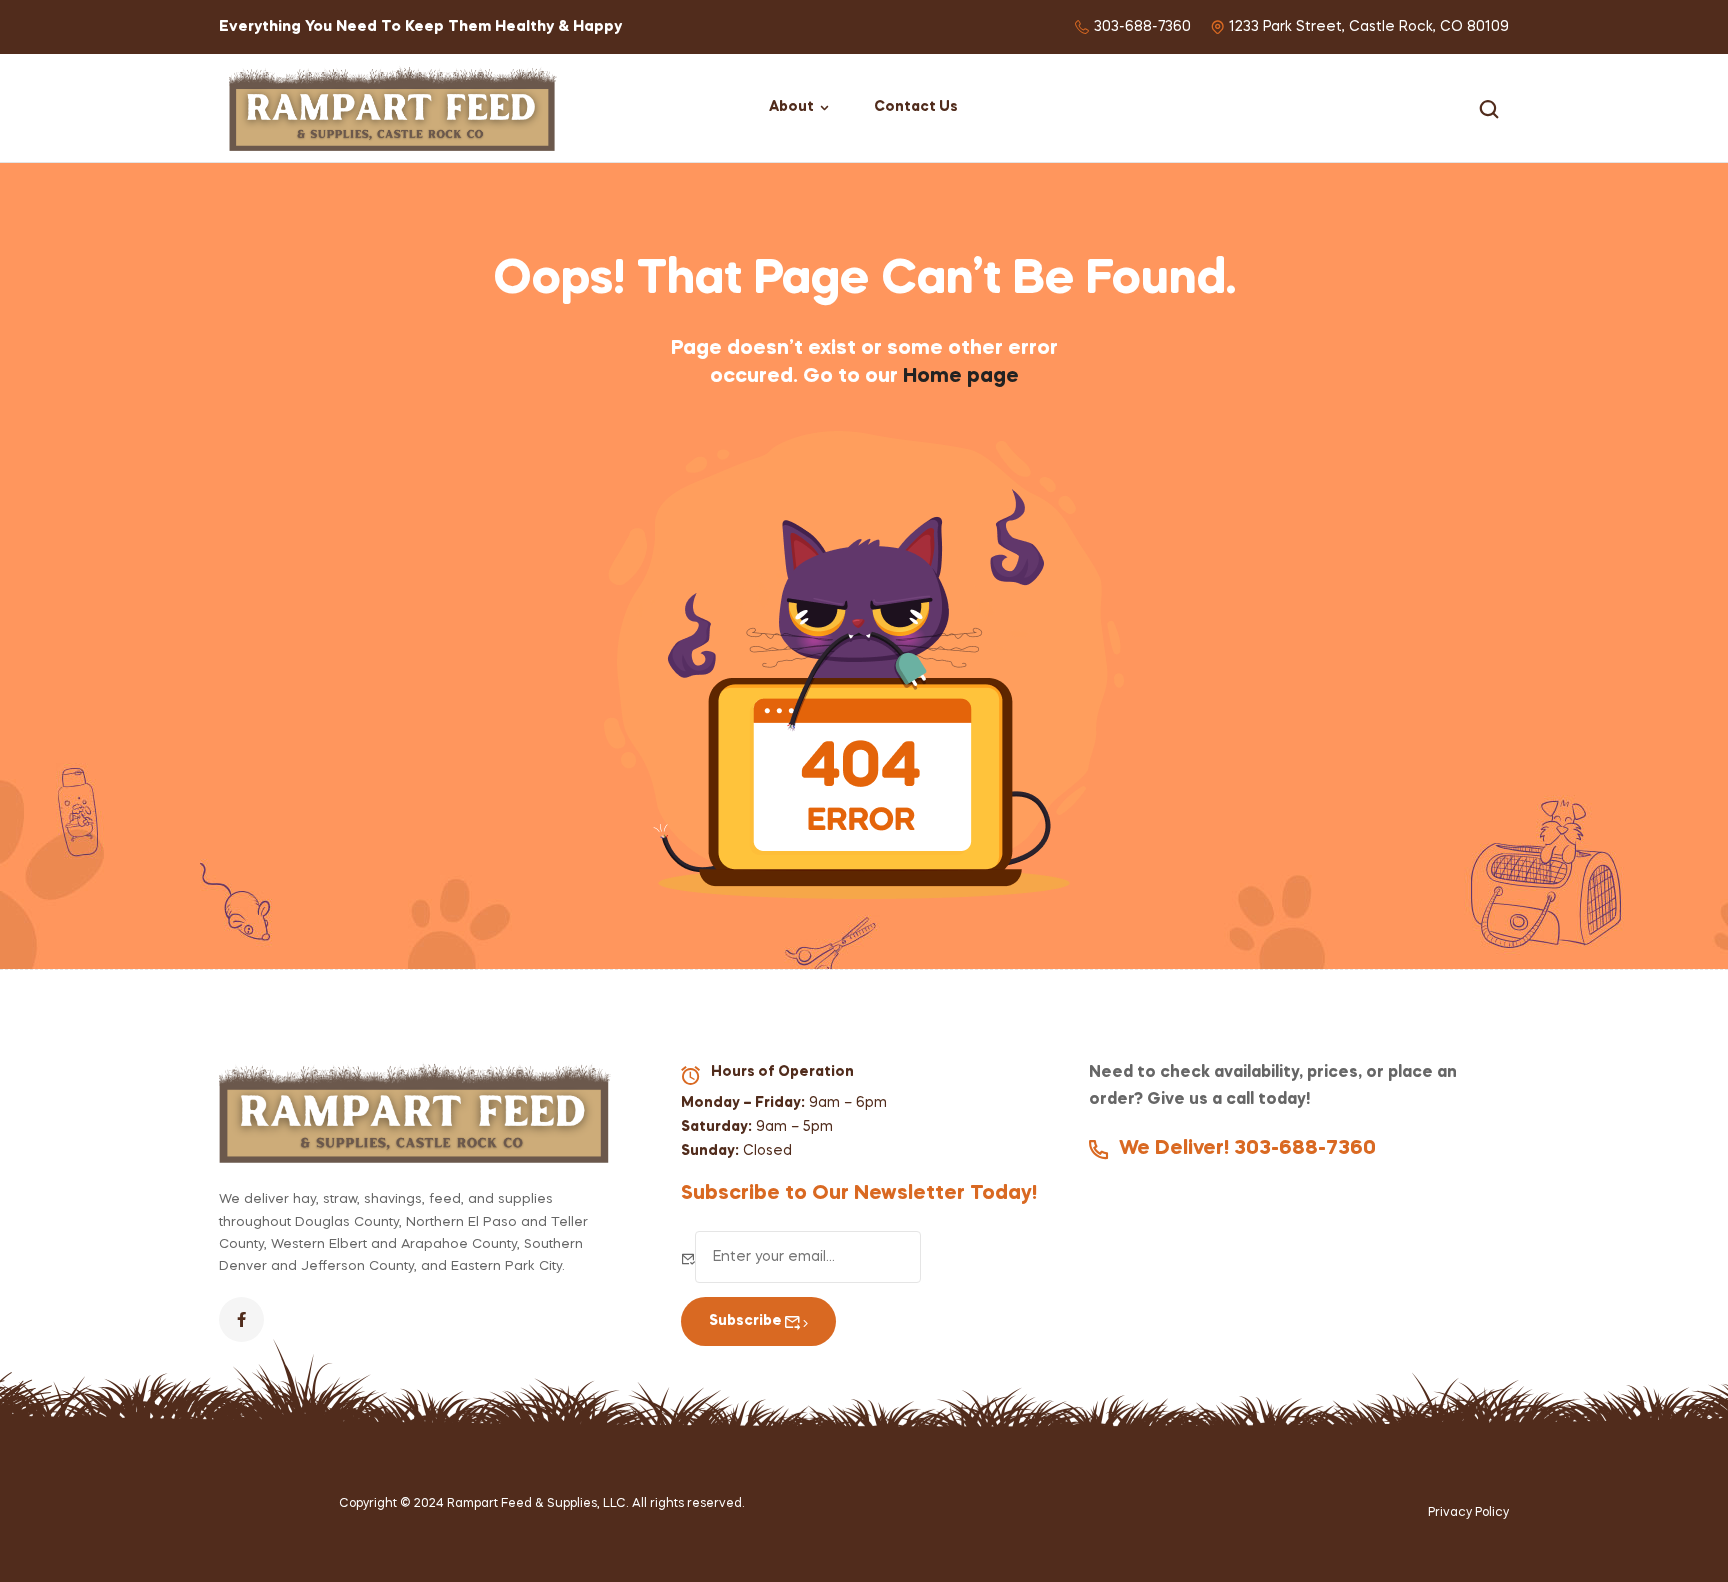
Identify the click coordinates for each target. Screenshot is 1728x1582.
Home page (961, 377)
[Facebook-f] (241, 1319)
